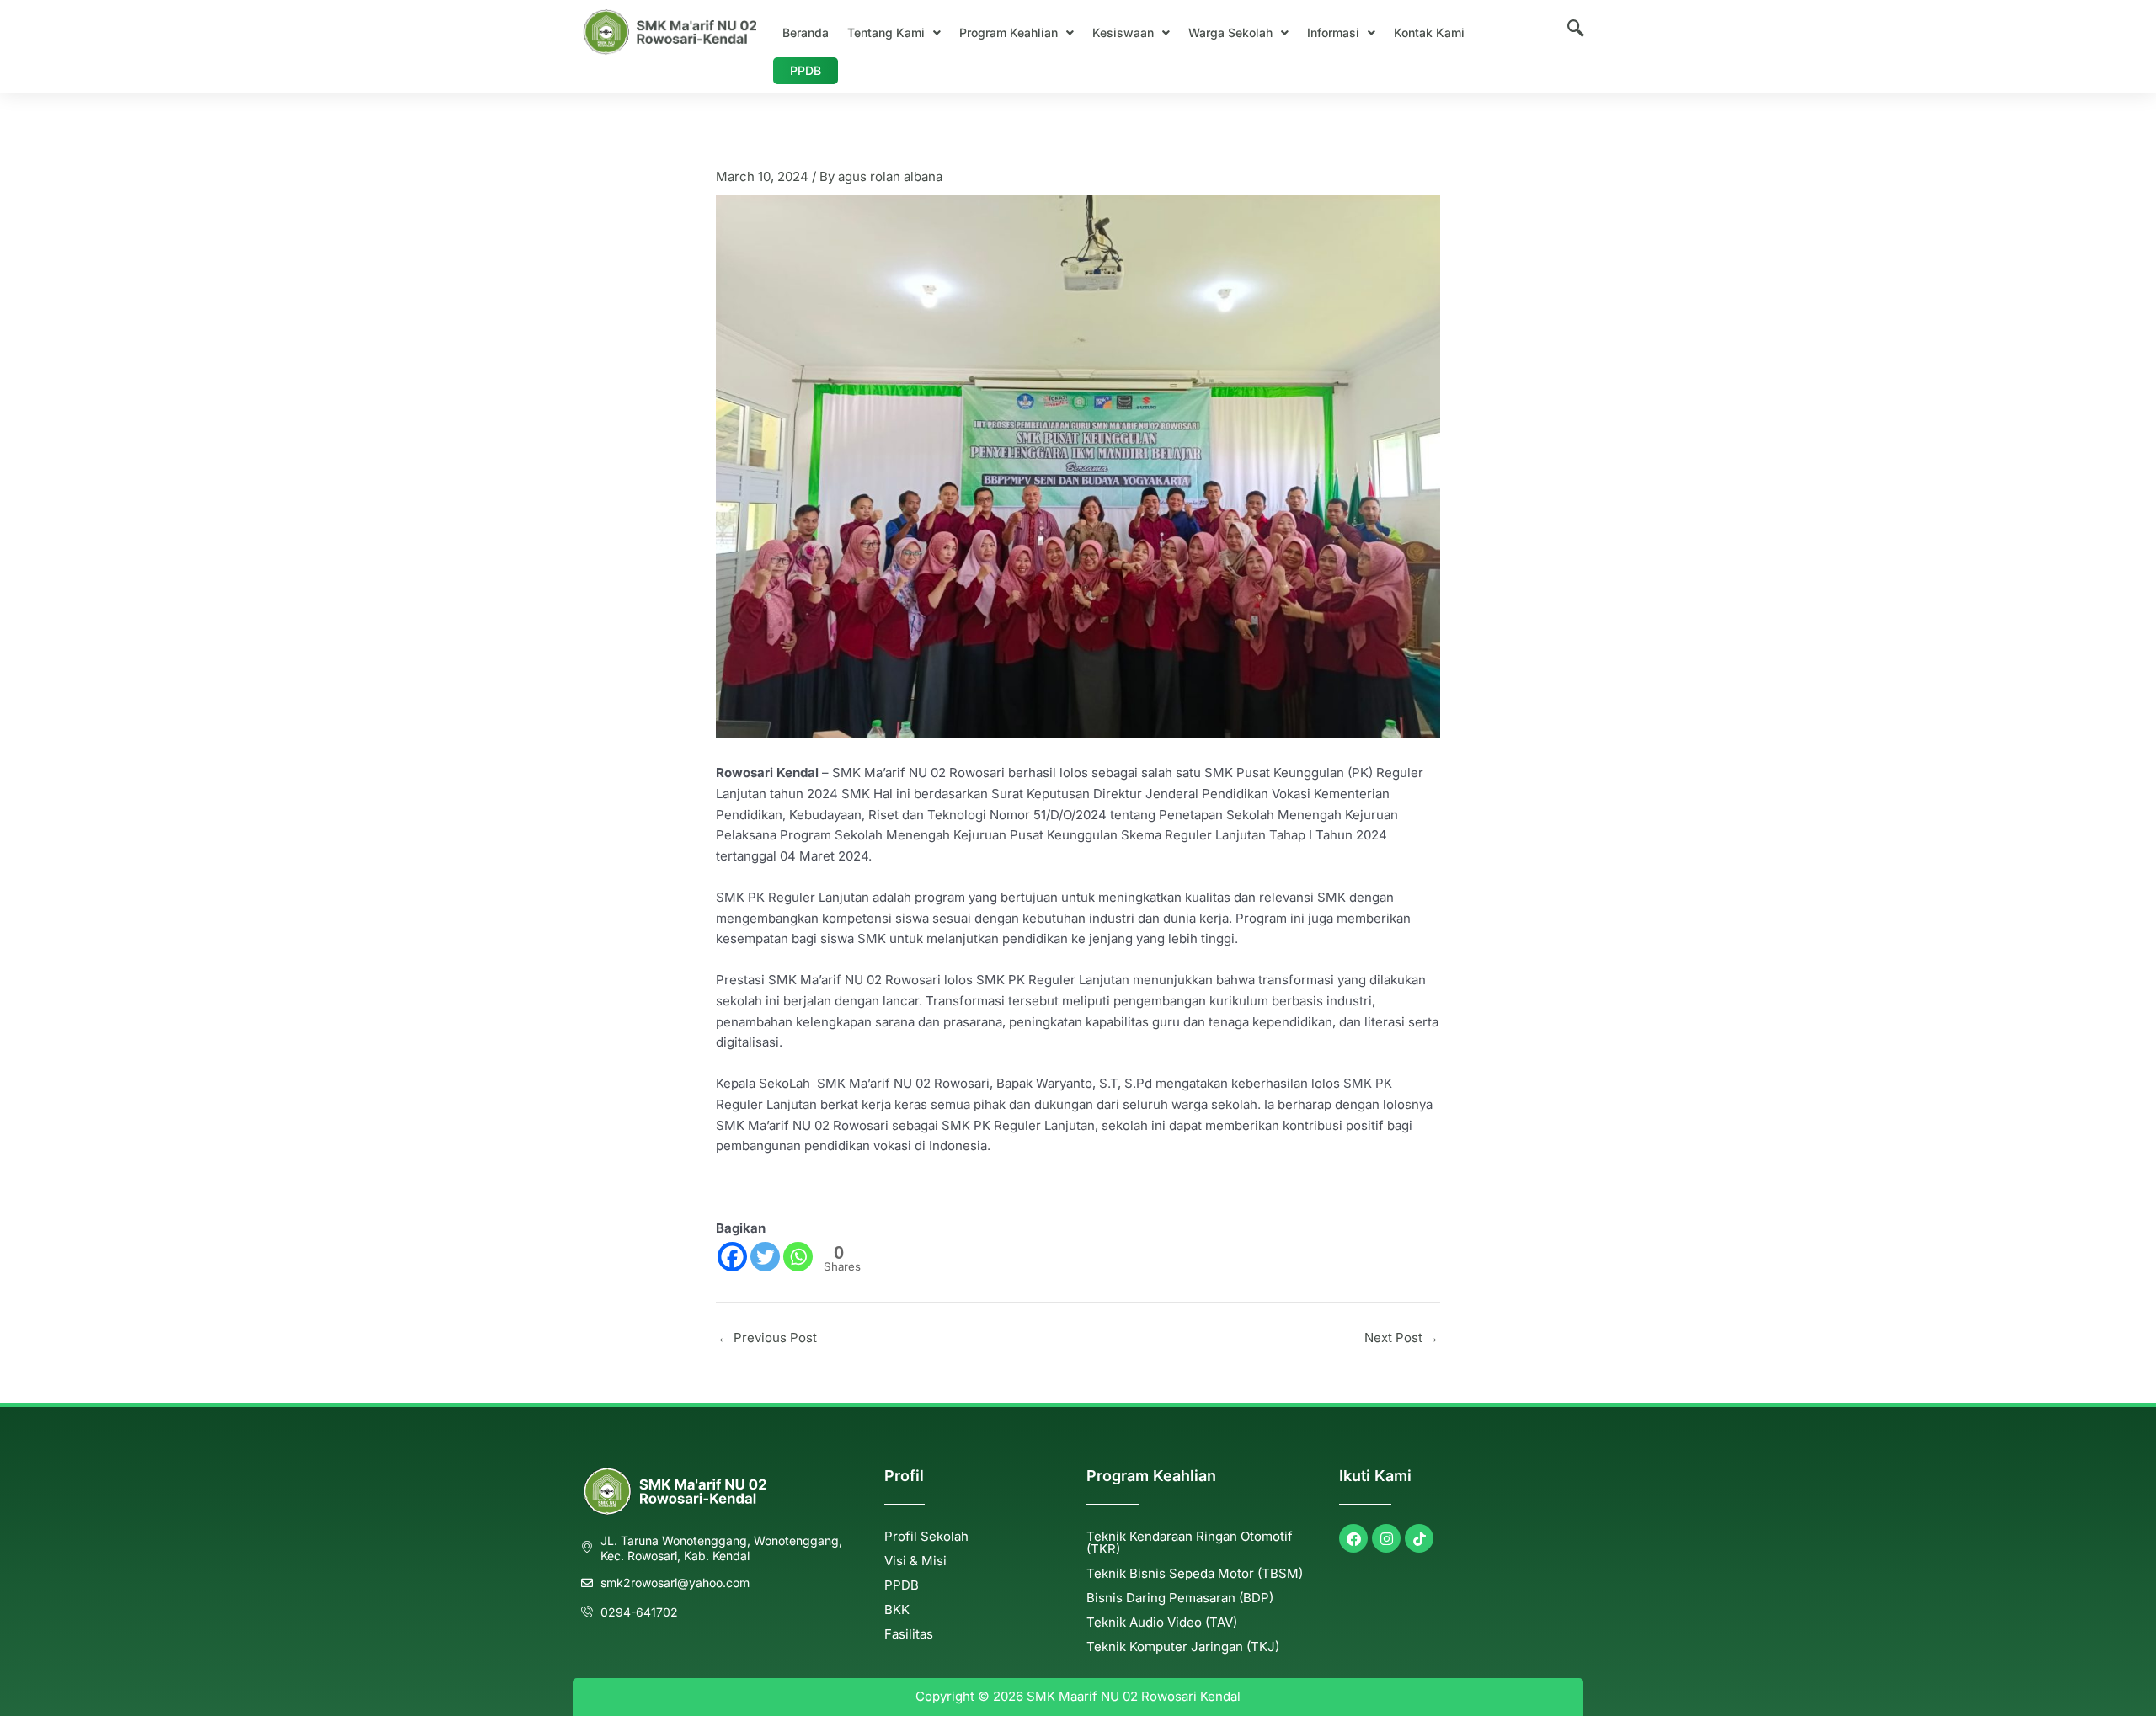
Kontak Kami (1429, 32)
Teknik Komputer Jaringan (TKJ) (1183, 1647)
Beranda (806, 32)
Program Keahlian (1009, 32)
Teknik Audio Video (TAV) (1162, 1622)
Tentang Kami (886, 32)
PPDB (806, 70)
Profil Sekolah (926, 1536)
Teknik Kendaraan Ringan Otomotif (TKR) (1190, 1543)
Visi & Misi (915, 1561)
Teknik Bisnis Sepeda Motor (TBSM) (1195, 1573)
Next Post (1401, 1338)
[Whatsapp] (798, 1257)
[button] (894, 33)
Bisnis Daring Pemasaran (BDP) (1180, 1598)
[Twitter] (765, 1257)
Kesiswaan (1123, 32)
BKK (897, 1609)
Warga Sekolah (1230, 32)
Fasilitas (909, 1634)
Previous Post (767, 1338)
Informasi (1333, 32)
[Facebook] (732, 1257)
